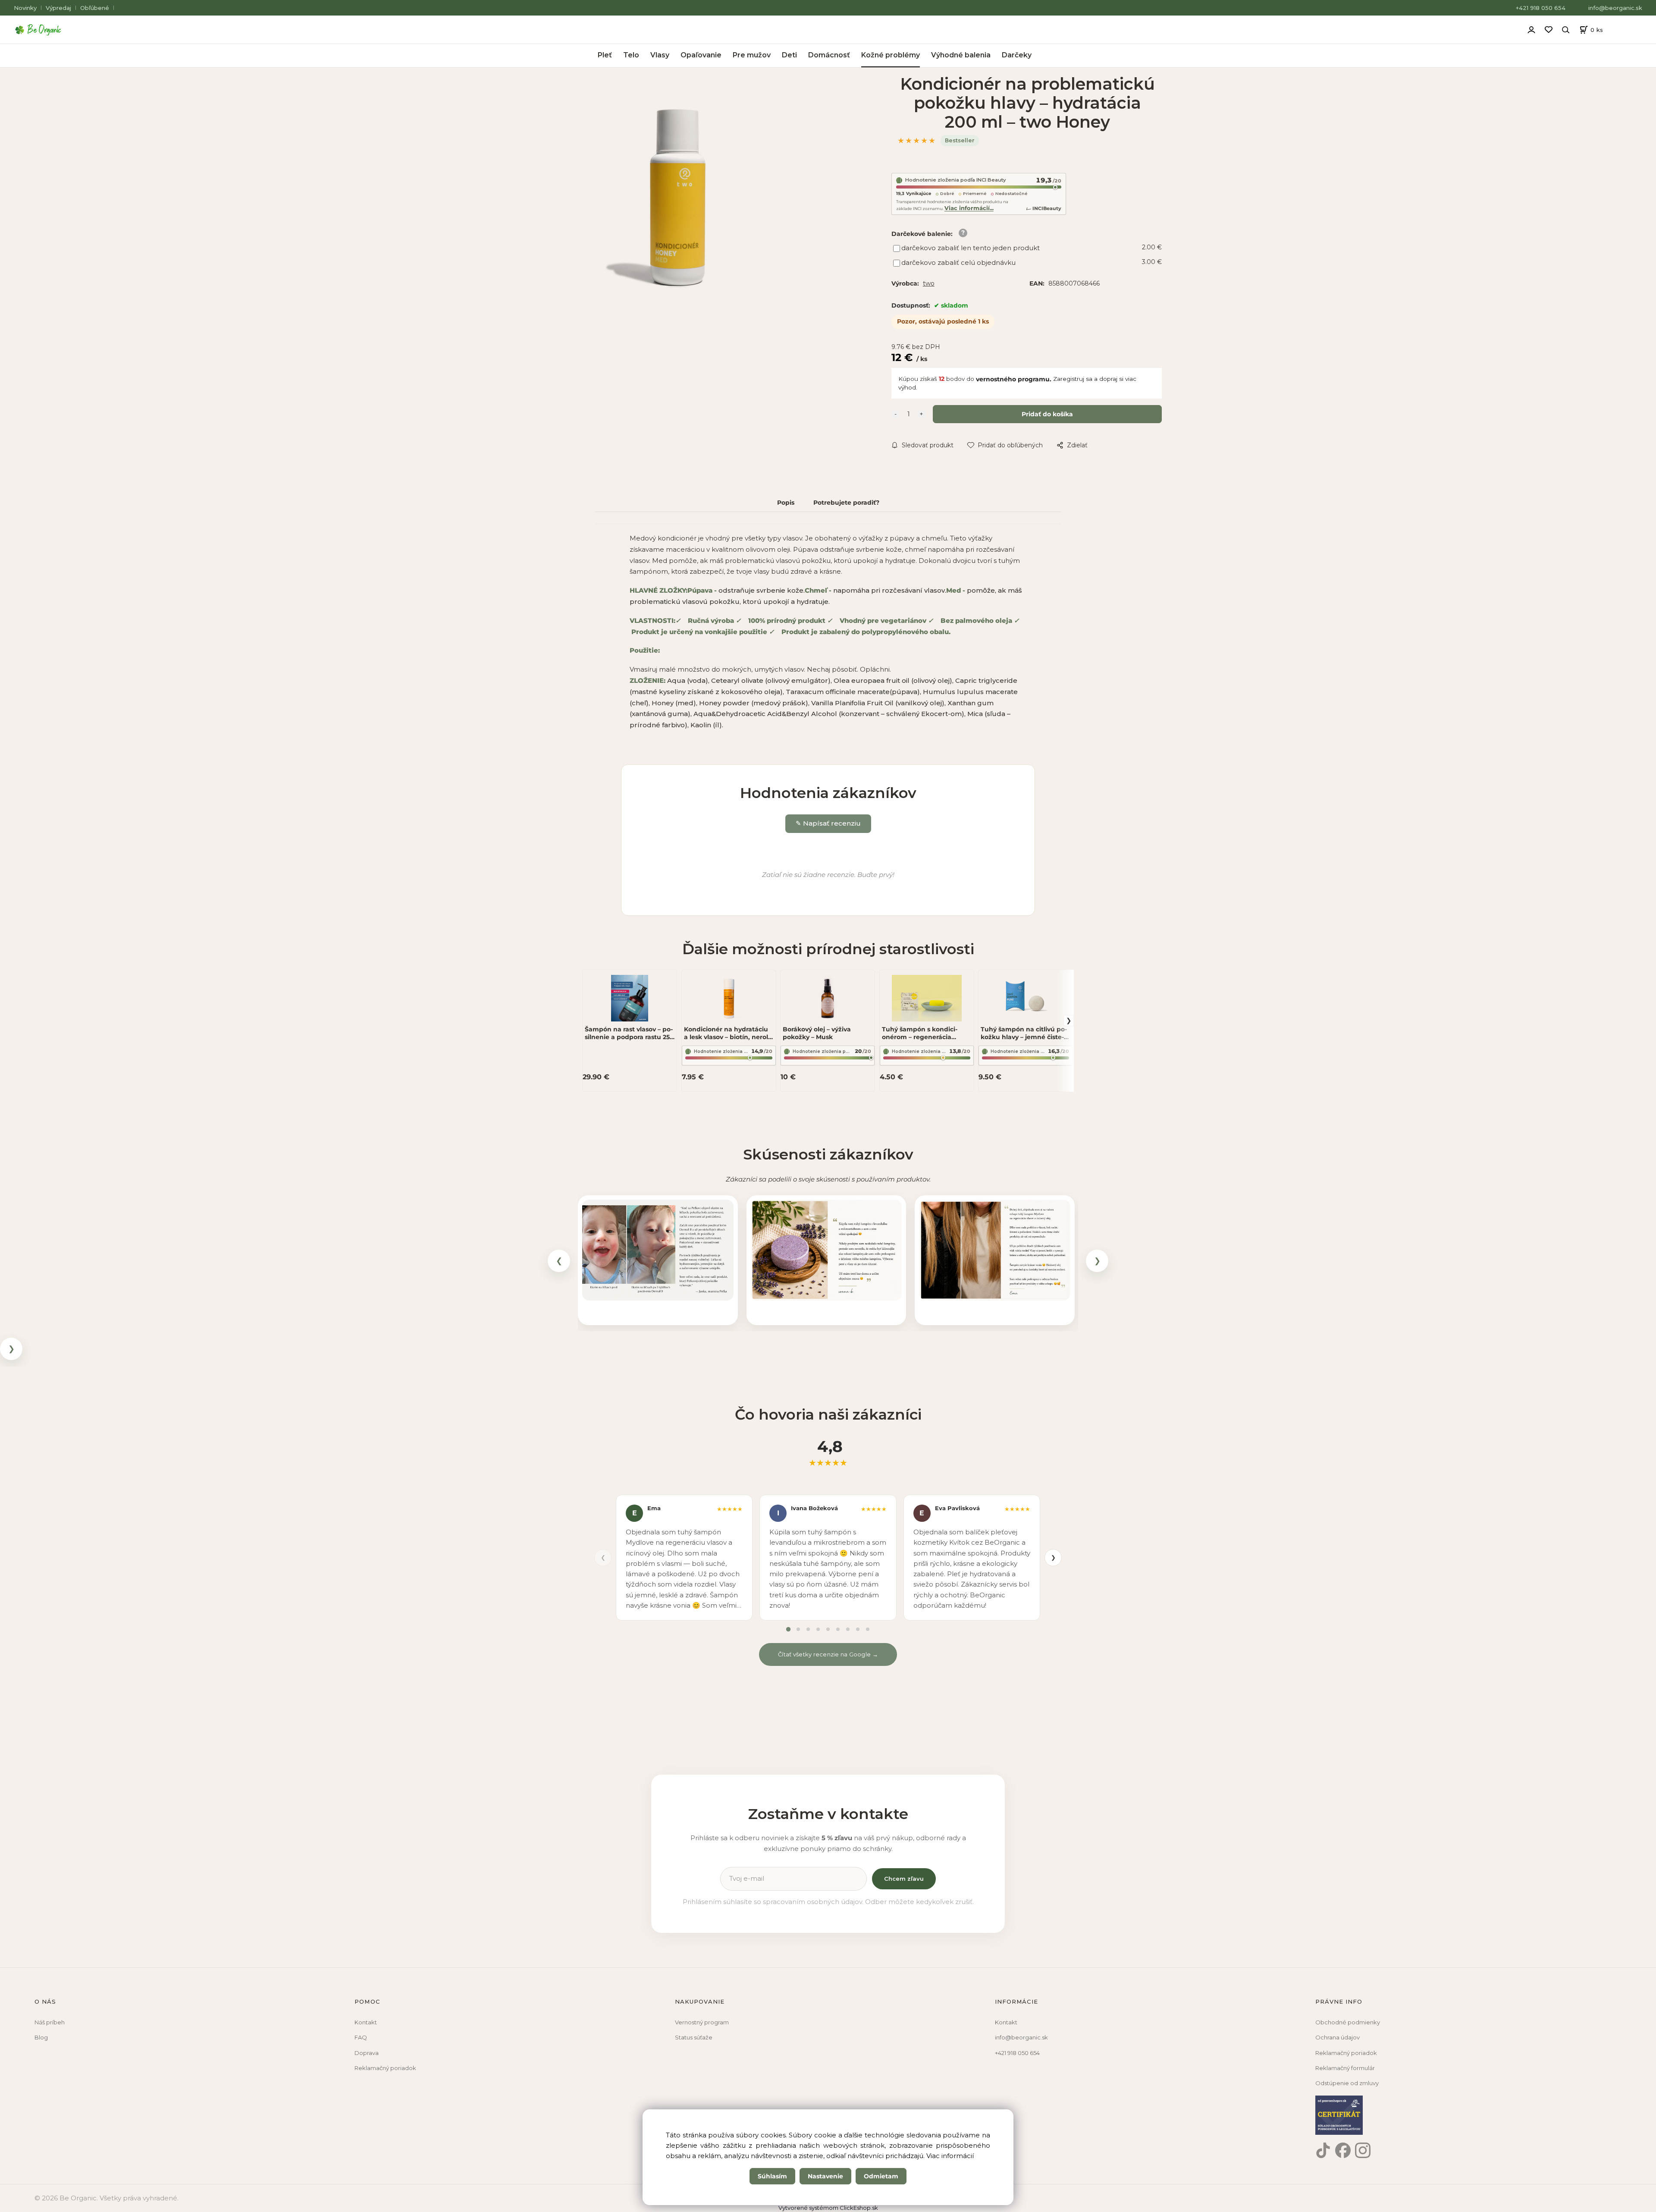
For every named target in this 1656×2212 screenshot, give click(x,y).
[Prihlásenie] (1531, 28)
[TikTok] (1323, 2150)
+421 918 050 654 (1541, 8)
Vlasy (660, 55)
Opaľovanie (701, 55)
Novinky (25, 8)
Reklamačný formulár (1345, 2068)
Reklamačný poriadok (385, 2068)
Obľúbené (95, 8)
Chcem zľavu (904, 1879)
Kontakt (366, 2022)
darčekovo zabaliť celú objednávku (958, 262)
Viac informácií (950, 2156)
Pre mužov (752, 55)
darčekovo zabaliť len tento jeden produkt (971, 248)
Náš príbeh (50, 2022)
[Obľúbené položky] (1549, 30)
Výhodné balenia (961, 55)
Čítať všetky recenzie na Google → (828, 1654)
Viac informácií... (969, 208)
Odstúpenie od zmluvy (1347, 2083)
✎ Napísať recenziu (828, 823)
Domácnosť (829, 55)
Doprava (367, 2053)
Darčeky (1017, 55)
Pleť (605, 55)
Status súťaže (694, 2037)
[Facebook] (1343, 2150)
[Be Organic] (41, 30)
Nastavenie (825, 2176)
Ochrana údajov (1338, 2037)
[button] (658, 1250)
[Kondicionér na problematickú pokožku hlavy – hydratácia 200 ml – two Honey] (676, 200)
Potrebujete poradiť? (846, 503)
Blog (41, 2037)
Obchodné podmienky (1348, 2022)
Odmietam (881, 2176)
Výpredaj (58, 8)
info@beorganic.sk (1615, 8)
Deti (789, 55)
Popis (786, 503)
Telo (631, 55)
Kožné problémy (891, 55)
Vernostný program (702, 2022)
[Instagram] (1363, 2150)
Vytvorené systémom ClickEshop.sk (828, 2208)
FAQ (361, 2037)
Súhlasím (772, 2176)
